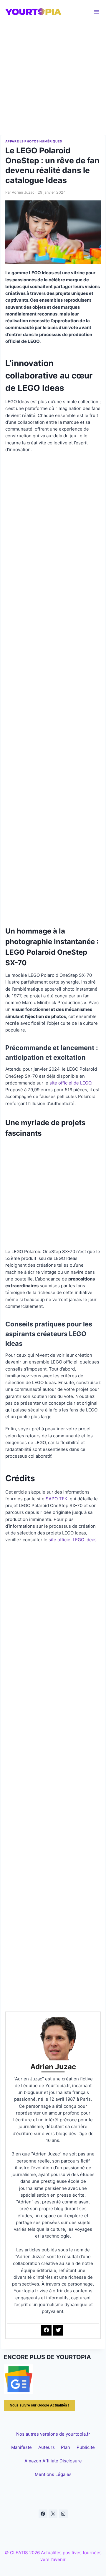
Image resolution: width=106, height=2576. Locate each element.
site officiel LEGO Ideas (73, 1540)
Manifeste (21, 2447)
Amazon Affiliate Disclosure (53, 2461)
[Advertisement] (53, 79)
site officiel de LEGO (70, 1083)
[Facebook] (43, 2514)
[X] (53, 2514)
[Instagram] (63, 2514)
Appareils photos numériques (34, 141)
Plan (66, 2447)
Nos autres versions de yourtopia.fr (53, 2434)
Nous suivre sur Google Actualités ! (39, 2405)
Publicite (86, 2447)
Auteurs (47, 2447)
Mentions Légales (53, 2474)
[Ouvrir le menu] (97, 12)
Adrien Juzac (23, 192)
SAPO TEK (57, 1499)
